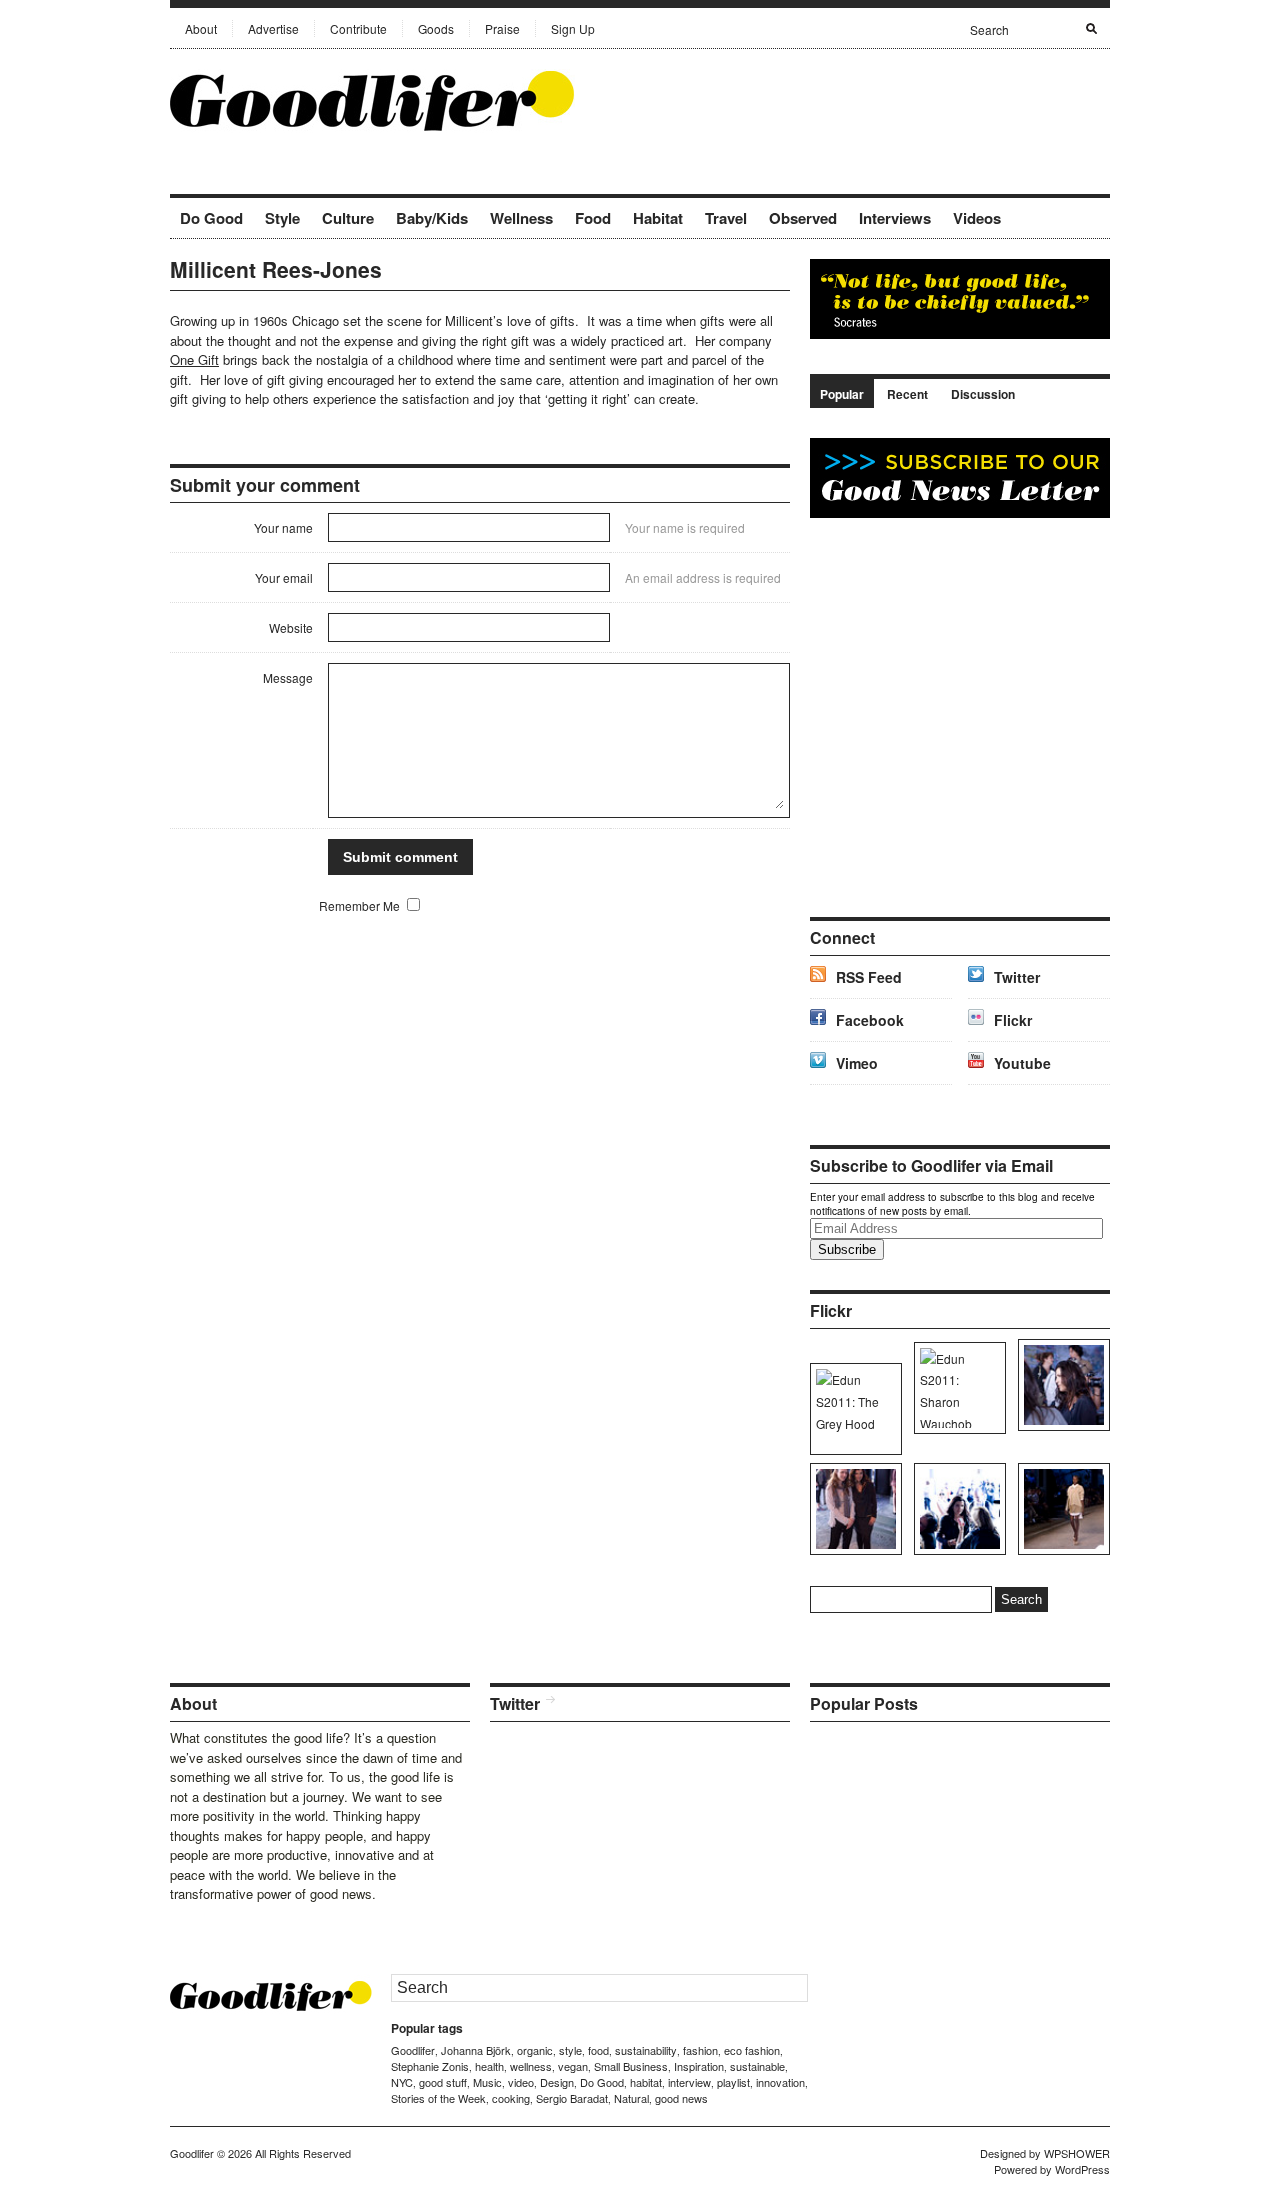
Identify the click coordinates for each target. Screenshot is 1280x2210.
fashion (700, 2050)
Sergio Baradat (572, 2098)
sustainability (646, 2050)
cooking (511, 2098)
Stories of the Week (438, 2098)
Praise (502, 28)
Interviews (895, 218)
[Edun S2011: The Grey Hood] (852, 1409)
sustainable (757, 2066)
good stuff (443, 2082)
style (570, 2050)
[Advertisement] (876, 99)
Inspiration (699, 2066)
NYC (402, 2082)
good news (681, 2098)
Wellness (521, 218)
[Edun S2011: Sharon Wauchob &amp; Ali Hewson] (852, 1509)
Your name (283, 527)
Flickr (1013, 1020)
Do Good (211, 218)
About (201, 28)
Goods (436, 28)
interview (689, 2082)
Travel (726, 218)
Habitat (658, 218)
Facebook (870, 1020)
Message (288, 677)
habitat (646, 2082)
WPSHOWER (1077, 2153)
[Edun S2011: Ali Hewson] (1060, 1385)
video (521, 2082)
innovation (780, 2082)
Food (593, 218)
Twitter (1017, 977)
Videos (977, 218)
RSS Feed (869, 977)
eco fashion (752, 2050)
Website (291, 627)
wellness (531, 2066)
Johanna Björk (476, 2050)
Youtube (1022, 1063)
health (489, 2066)
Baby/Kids (432, 218)
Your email (284, 577)
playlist (733, 2082)
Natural (631, 2098)
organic (535, 2050)
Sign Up (573, 28)
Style (282, 218)
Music (487, 2082)
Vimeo (857, 1063)
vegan (573, 2066)
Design (557, 2082)
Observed (803, 218)
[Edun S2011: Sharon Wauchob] (956, 1388)
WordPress (1082, 2169)
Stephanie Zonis (430, 2066)
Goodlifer (413, 2050)
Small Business (631, 2066)
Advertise (273, 28)
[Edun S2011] (1060, 1509)
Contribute (358, 28)
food (598, 2050)
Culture (348, 218)
